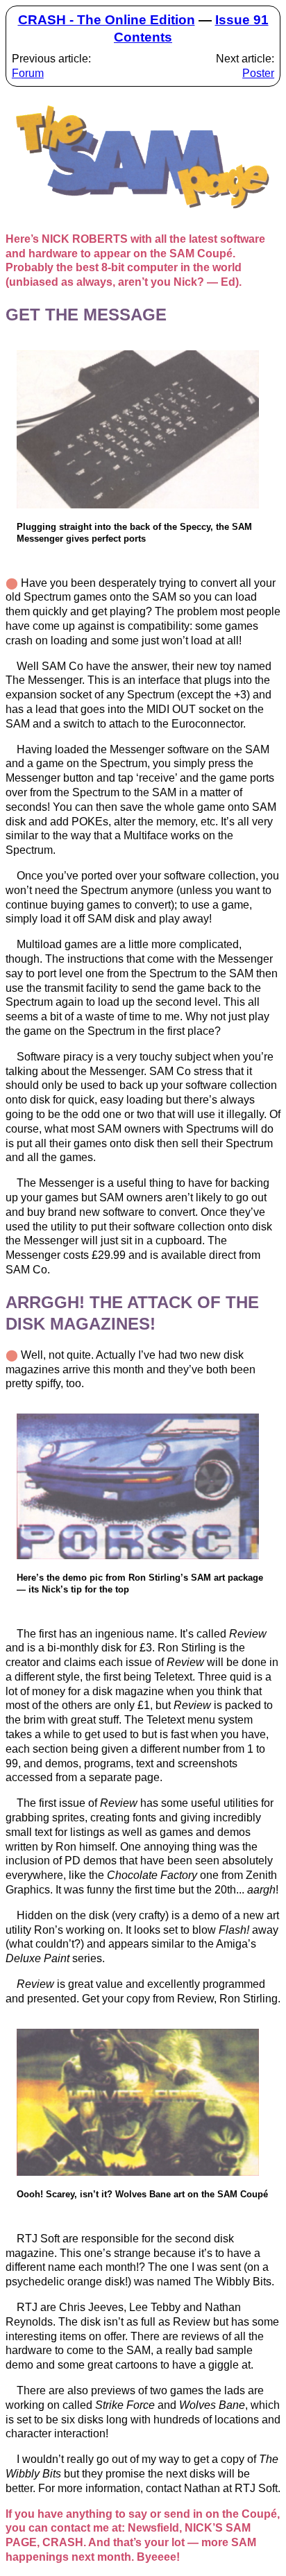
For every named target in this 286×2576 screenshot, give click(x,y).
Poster (258, 73)
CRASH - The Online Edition (107, 20)
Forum (28, 73)
